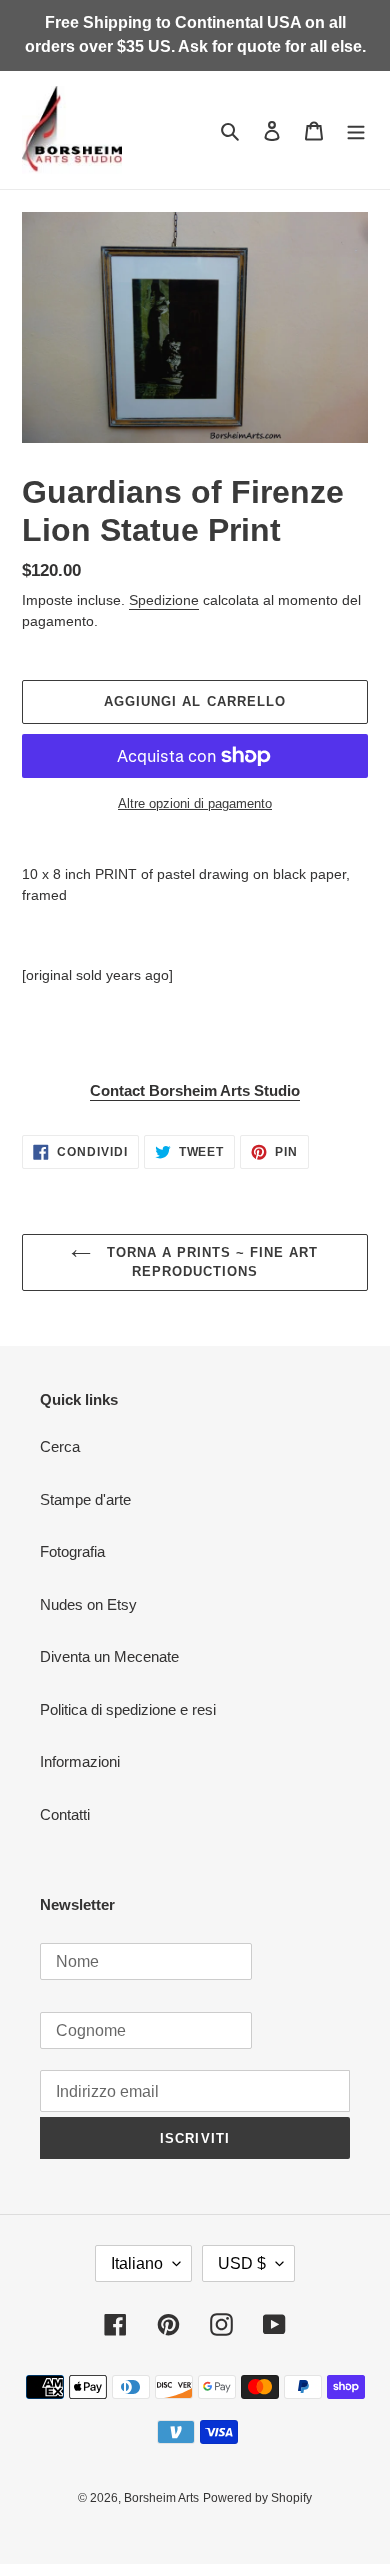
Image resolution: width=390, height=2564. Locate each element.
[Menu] (356, 130)
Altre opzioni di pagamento (195, 803)
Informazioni (80, 1761)
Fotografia (72, 1551)
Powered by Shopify (257, 2498)
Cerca (60, 1446)
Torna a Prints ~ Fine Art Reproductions (209, 1262)
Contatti (65, 1814)
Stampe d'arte (85, 1499)
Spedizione (164, 600)
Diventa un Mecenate (109, 1656)
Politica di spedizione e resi (128, 1709)
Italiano (137, 2263)
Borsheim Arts (161, 2498)
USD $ (242, 2263)
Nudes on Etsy (88, 1604)
